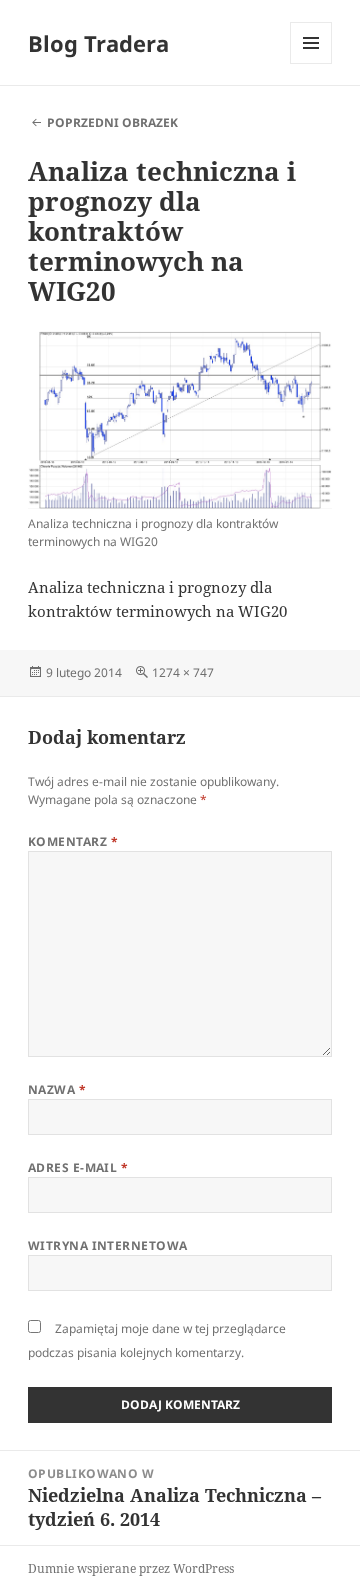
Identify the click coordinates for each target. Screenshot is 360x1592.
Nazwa (57, 1089)
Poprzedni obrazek (112, 122)
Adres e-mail (78, 1167)
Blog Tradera (98, 43)
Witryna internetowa (108, 1245)
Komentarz (73, 841)
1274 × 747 (183, 672)
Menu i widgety (311, 63)
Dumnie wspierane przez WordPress (131, 1568)
